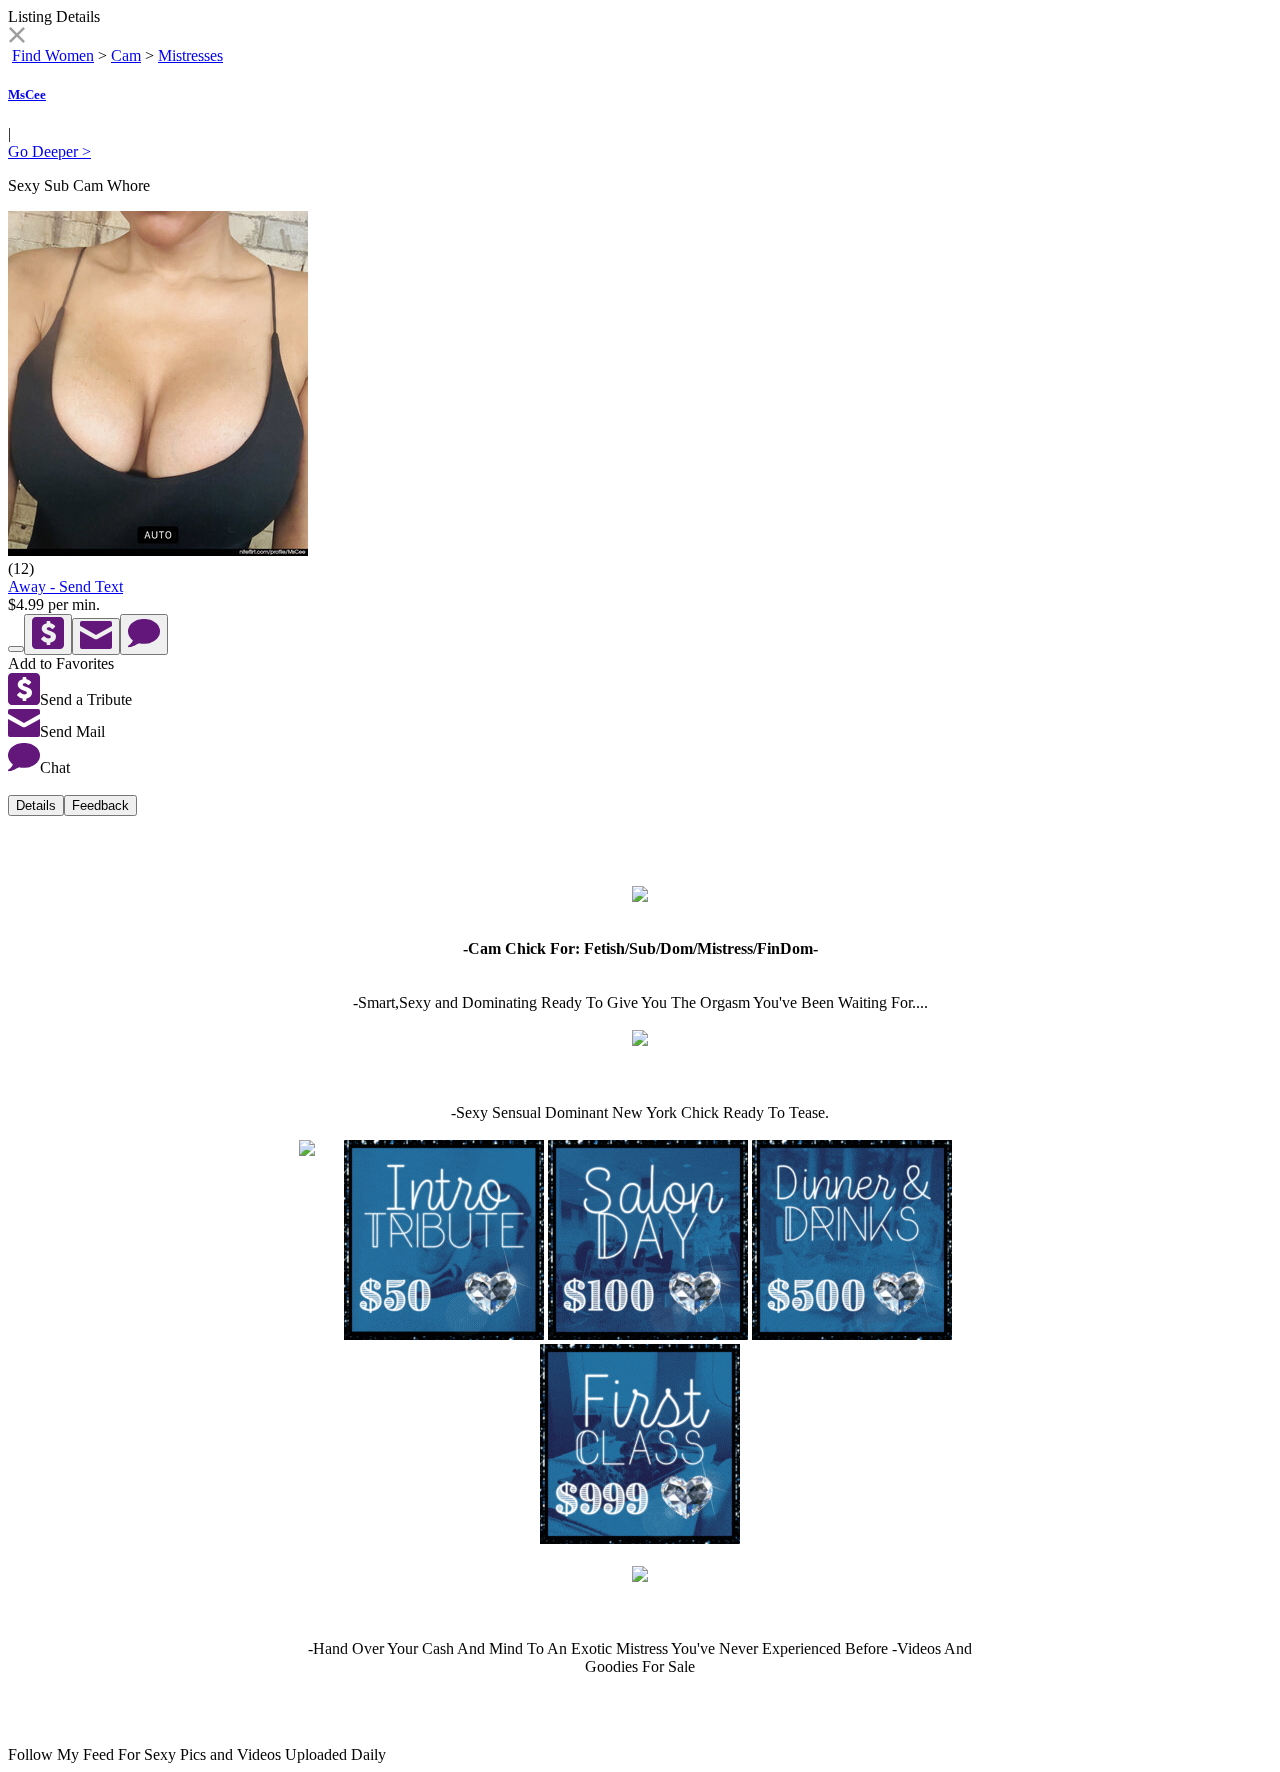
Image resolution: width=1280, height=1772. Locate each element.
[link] (16, 37)
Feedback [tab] (100, 805)
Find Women (53, 55)
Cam (126, 55)
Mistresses (190, 55)
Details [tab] (36, 805)
